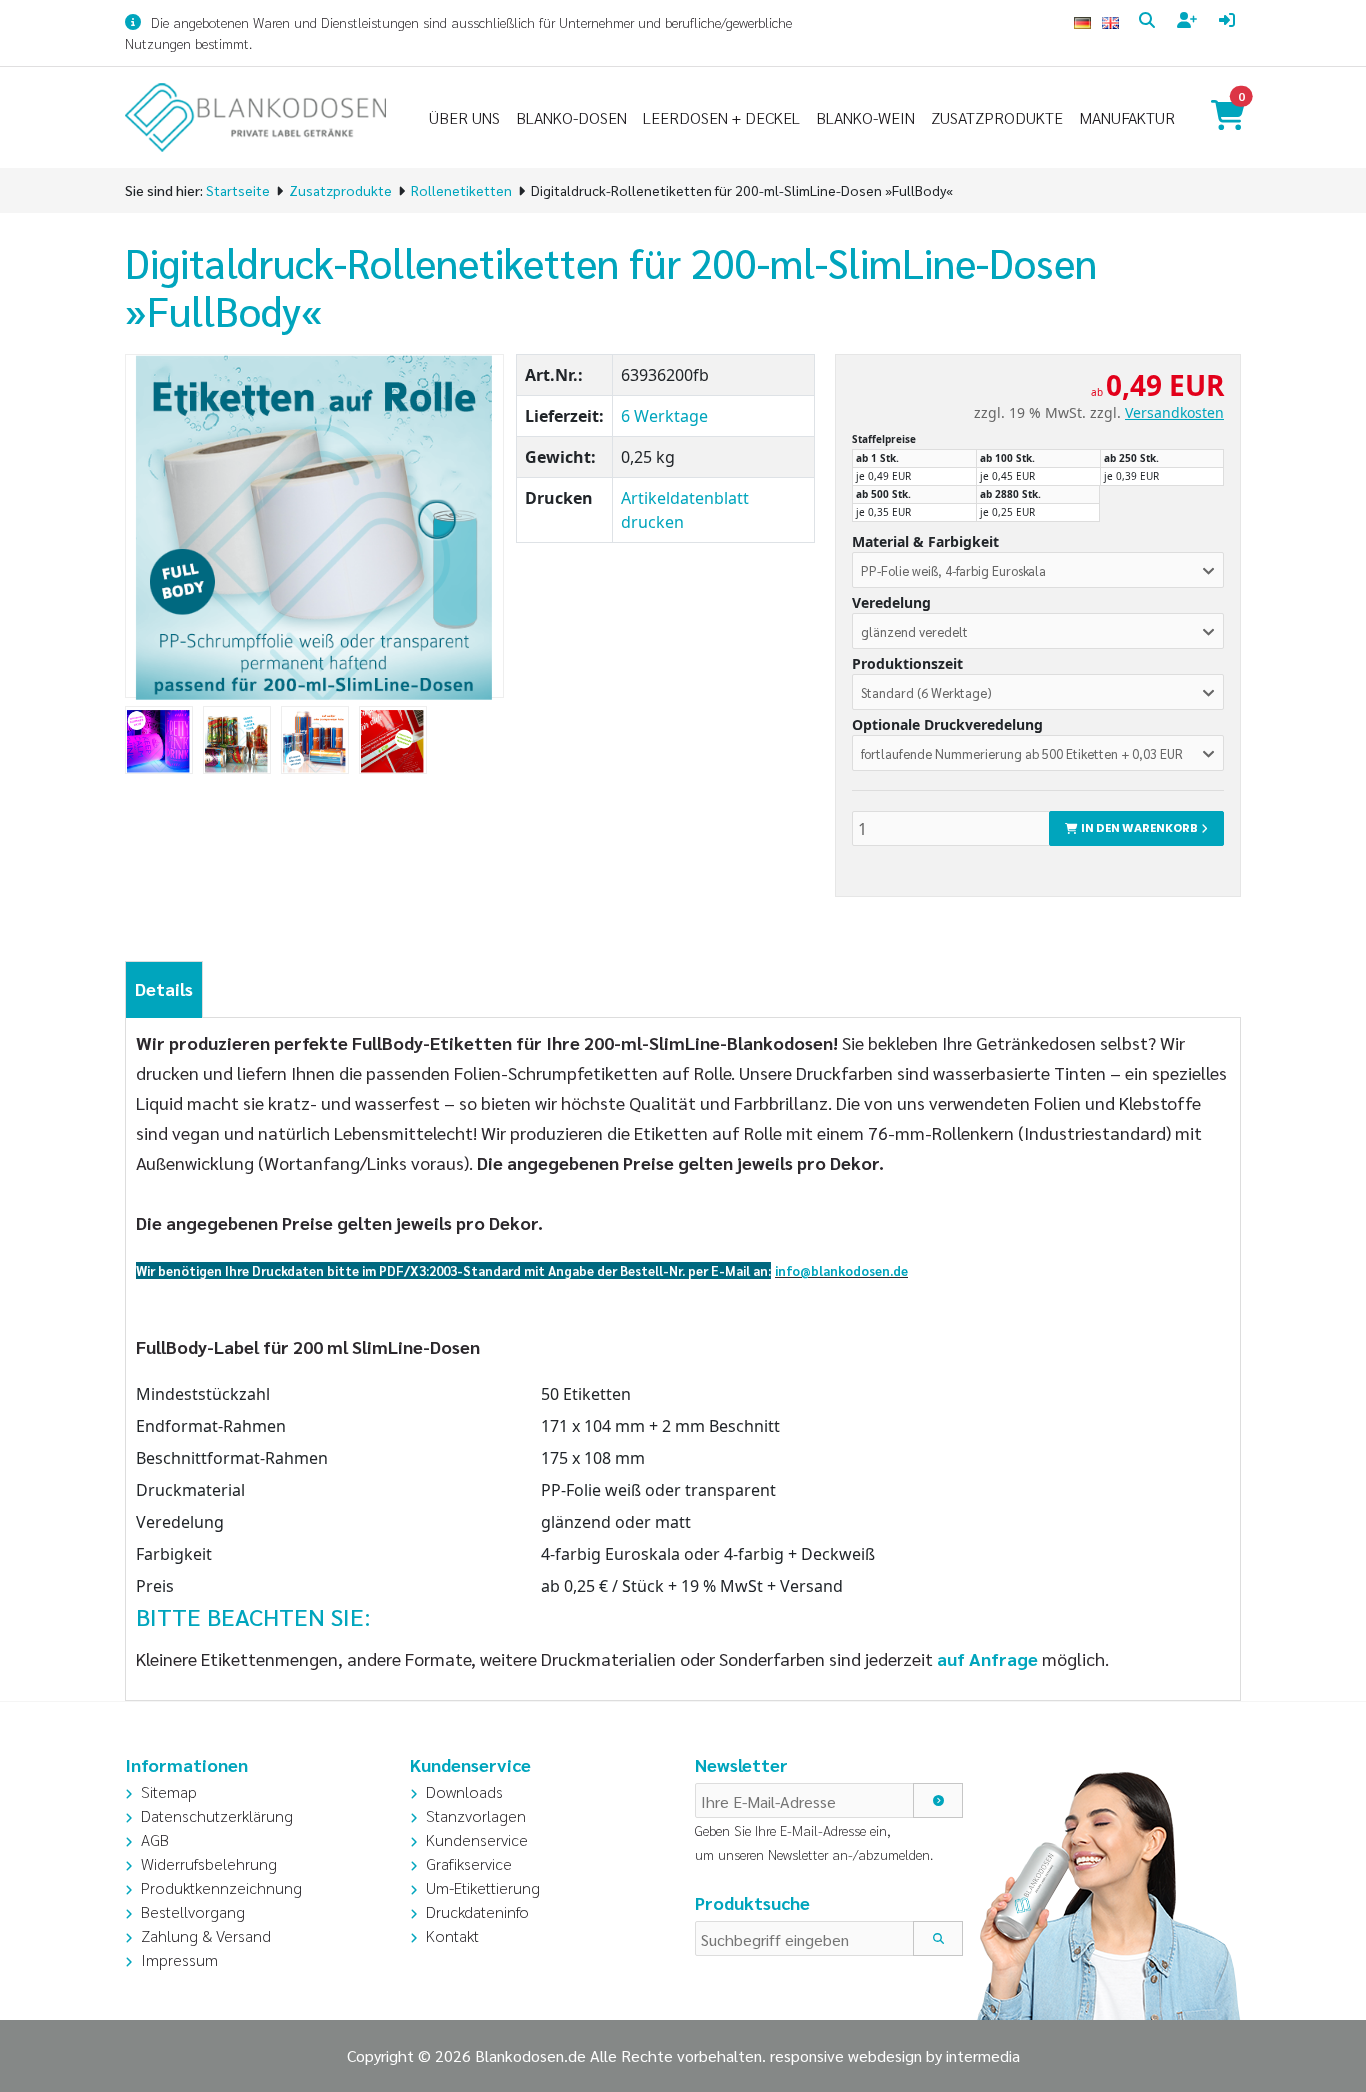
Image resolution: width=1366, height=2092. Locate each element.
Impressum (179, 1959)
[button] (1038, 569)
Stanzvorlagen (476, 1815)
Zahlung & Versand (206, 1935)
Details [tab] (164, 988)
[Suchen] (938, 1938)
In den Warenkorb (1137, 828)
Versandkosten (1174, 412)
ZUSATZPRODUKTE (997, 117)
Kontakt (452, 1935)
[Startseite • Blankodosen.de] (255, 117)
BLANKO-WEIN (865, 117)
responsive (807, 2055)
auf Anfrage (987, 1658)
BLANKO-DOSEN (571, 117)
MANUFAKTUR (1127, 117)
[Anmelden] (1230, 21)
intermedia (983, 2055)
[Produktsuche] (1150, 21)
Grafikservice (469, 1863)
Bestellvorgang (193, 1911)
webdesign (885, 2055)
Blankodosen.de (530, 2055)
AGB (155, 1839)
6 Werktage (664, 416)
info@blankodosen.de (841, 1270)
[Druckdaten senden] (773, 1269)
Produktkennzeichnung (221, 1887)
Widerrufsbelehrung (209, 1863)
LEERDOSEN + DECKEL (721, 117)
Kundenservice (477, 1839)
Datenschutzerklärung (217, 1815)
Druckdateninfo (477, 1911)
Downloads (464, 1791)
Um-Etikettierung (483, 1887)
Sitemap (169, 1791)
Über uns (464, 117)
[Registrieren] (1190, 21)
